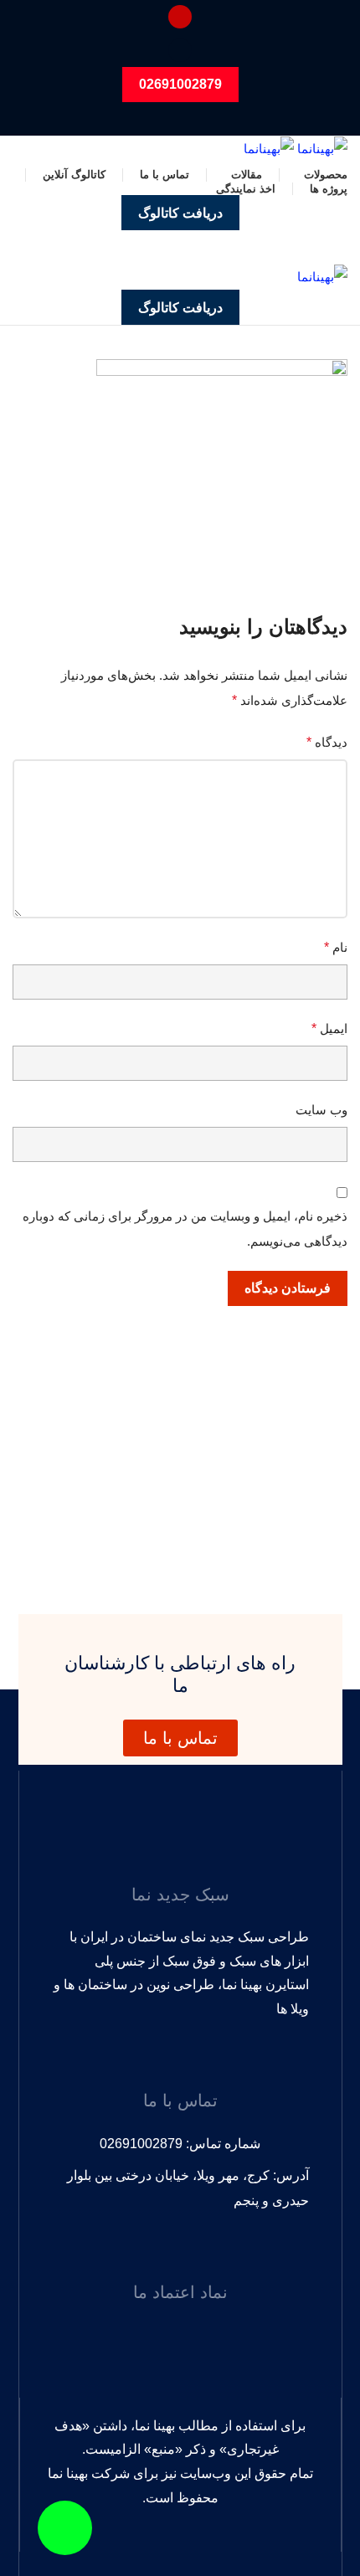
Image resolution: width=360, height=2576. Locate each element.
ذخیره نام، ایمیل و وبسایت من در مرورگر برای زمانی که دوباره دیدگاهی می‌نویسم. (185, 1229)
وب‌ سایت (321, 1110)
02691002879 (180, 84)
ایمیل (329, 1028)
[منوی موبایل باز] (180, 247)
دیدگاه (327, 742)
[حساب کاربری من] (180, 17)
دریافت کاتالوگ (180, 213)
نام (336, 947)
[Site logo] (321, 148)
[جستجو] (180, 50)
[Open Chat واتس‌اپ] (65, 2528)
